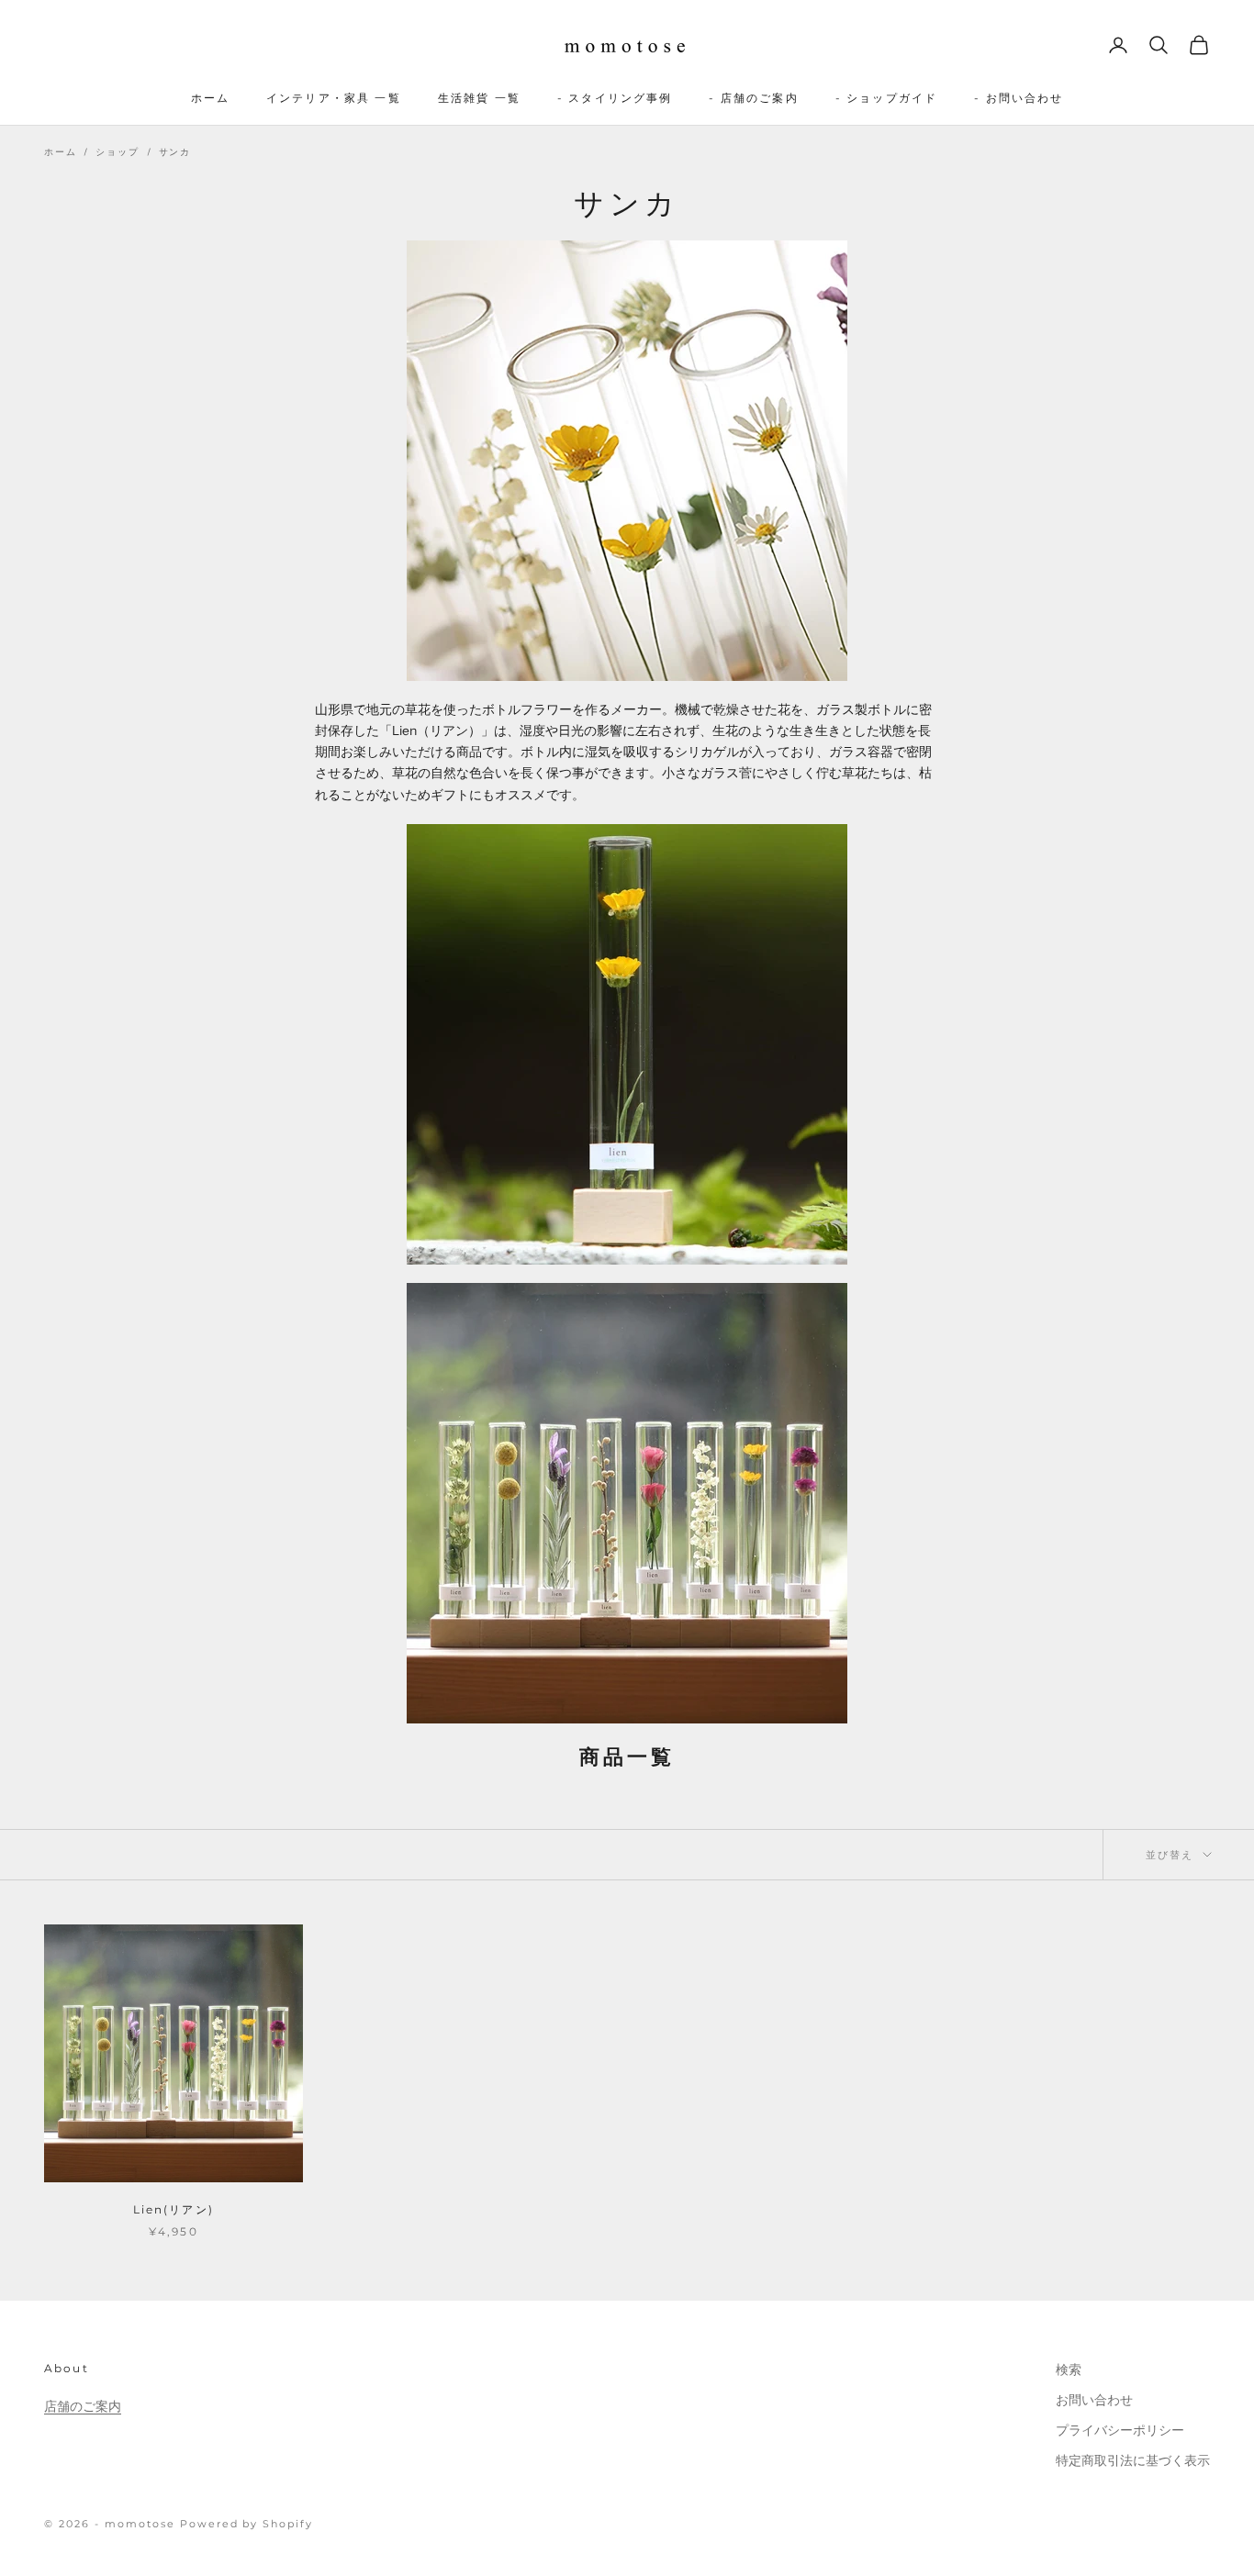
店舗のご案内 (83, 2406)
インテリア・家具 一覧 (334, 98)
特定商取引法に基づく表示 (1133, 2460)
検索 (1069, 2370)
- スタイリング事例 (615, 98)
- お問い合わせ (1019, 98)
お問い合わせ (1094, 2400)
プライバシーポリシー (1120, 2430)
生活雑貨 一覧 (479, 98)
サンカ (175, 152)
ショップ (117, 152)
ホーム (210, 98)
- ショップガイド (886, 98)
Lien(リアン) (174, 2209)
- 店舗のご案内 (753, 98)
